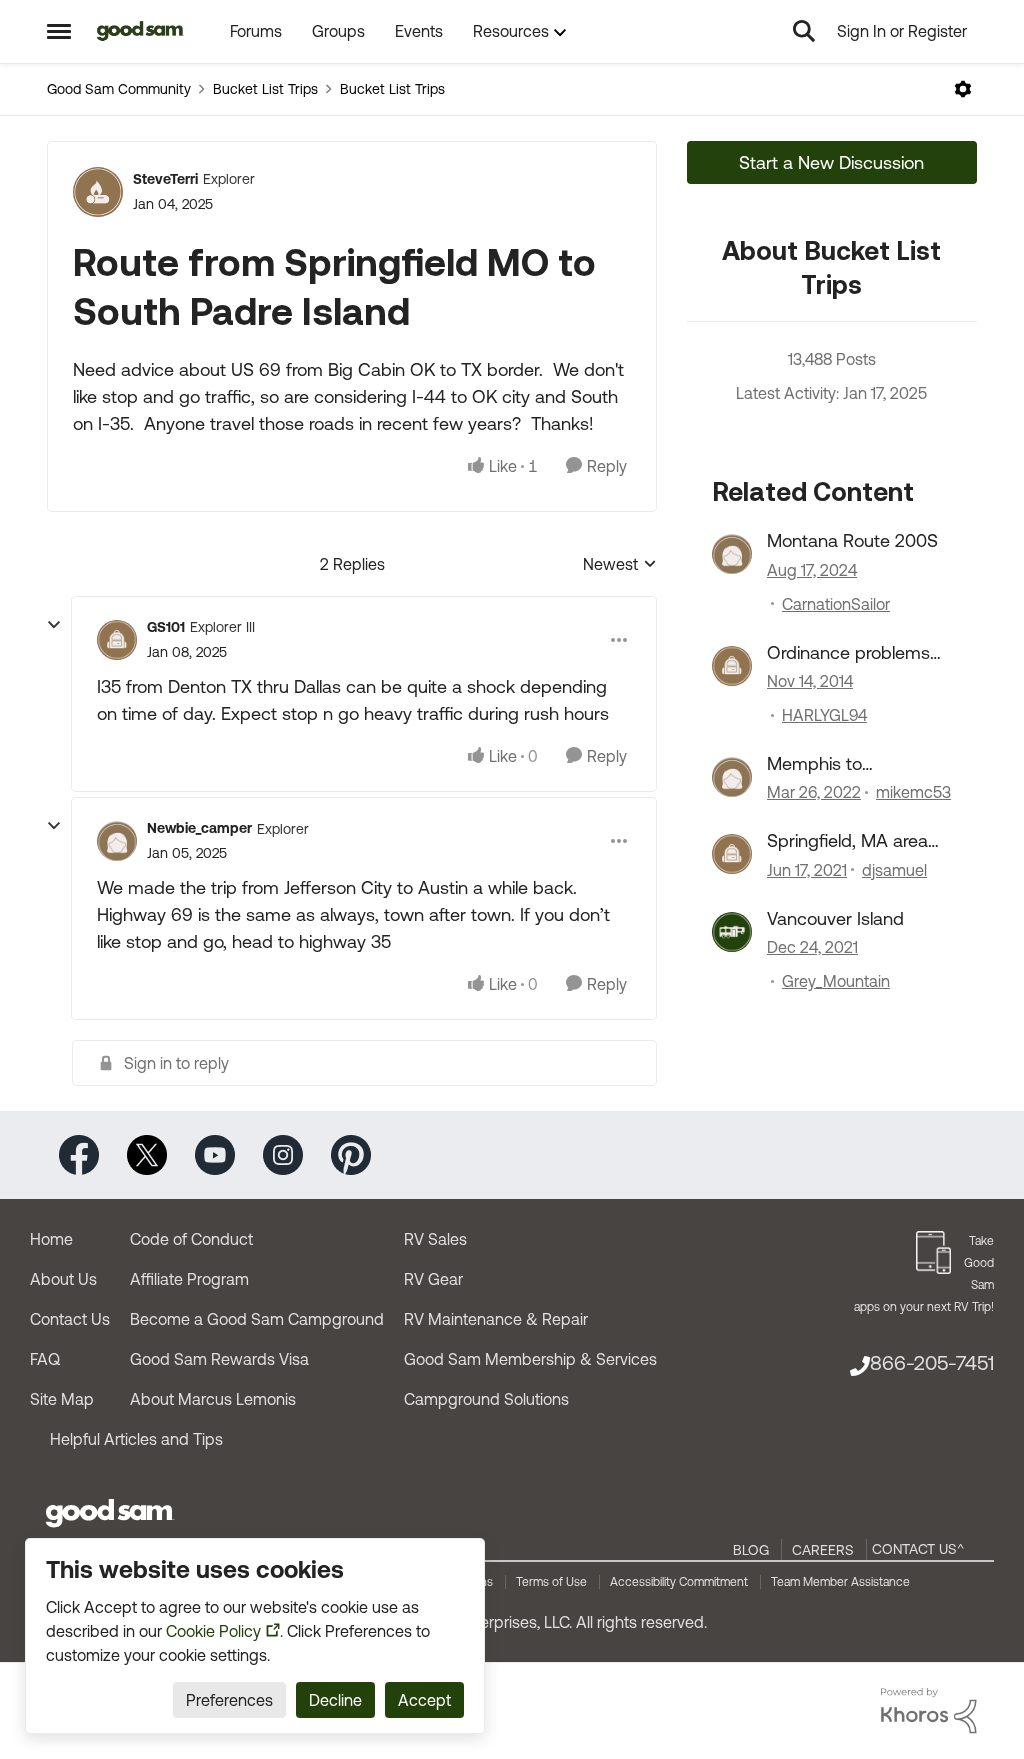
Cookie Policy (213, 1631)
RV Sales (435, 1239)
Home (51, 1239)
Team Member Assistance (840, 1582)
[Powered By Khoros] (929, 1711)
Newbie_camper (199, 828)
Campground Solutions (486, 1399)
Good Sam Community (119, 89)
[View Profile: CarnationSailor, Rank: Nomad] (732, 554)
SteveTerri (165, 179)
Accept (424, 1700)
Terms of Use (551, 1582)
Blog (751, 1550)
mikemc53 (913, 792)
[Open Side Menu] (59, 31)
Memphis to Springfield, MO (828, 764)
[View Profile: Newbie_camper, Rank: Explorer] (117, 841)
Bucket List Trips (265, 89)
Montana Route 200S (852, 540)
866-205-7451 (932, 1362)
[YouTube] (215, 1153)
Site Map (62, 1399)
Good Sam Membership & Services (530, 1359)
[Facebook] (79, 1153)
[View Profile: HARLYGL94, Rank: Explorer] (732, 666)
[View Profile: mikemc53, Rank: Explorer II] (732, 777)
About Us (63, 1279)
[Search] (804, 31)
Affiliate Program (189, 1279)
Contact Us (70, 1319)
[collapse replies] (54, 625)
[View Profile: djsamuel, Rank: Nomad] (732, 854)
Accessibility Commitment (679, 1582)
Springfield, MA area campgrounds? (847, 841)
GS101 (166, 627)
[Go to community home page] (140, 31)
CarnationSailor (836, 604)
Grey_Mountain (836, 981)
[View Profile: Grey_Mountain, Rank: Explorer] (732, 932)
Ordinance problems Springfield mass (848, 653)
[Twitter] (147, 1153)
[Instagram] (283, 1153)
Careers (823, 1550)
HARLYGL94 (824, 715)
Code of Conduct (191, 1239)
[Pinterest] (351, 1153)
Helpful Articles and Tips (136, 1439)
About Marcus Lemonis (213, 1399)
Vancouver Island (835, 918)
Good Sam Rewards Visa (219, 1359)
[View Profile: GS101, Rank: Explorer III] (117, 640)
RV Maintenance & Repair (496, 1319)
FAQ (45, 1359)
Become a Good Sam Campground (257, 1319)
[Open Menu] (963, 89)
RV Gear (433, 1279)
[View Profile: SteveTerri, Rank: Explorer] (98, 192)
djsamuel (894, 870)
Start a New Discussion (831, 162)
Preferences (229, 1700)
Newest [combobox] (620, 565)
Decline (335, 1700)
